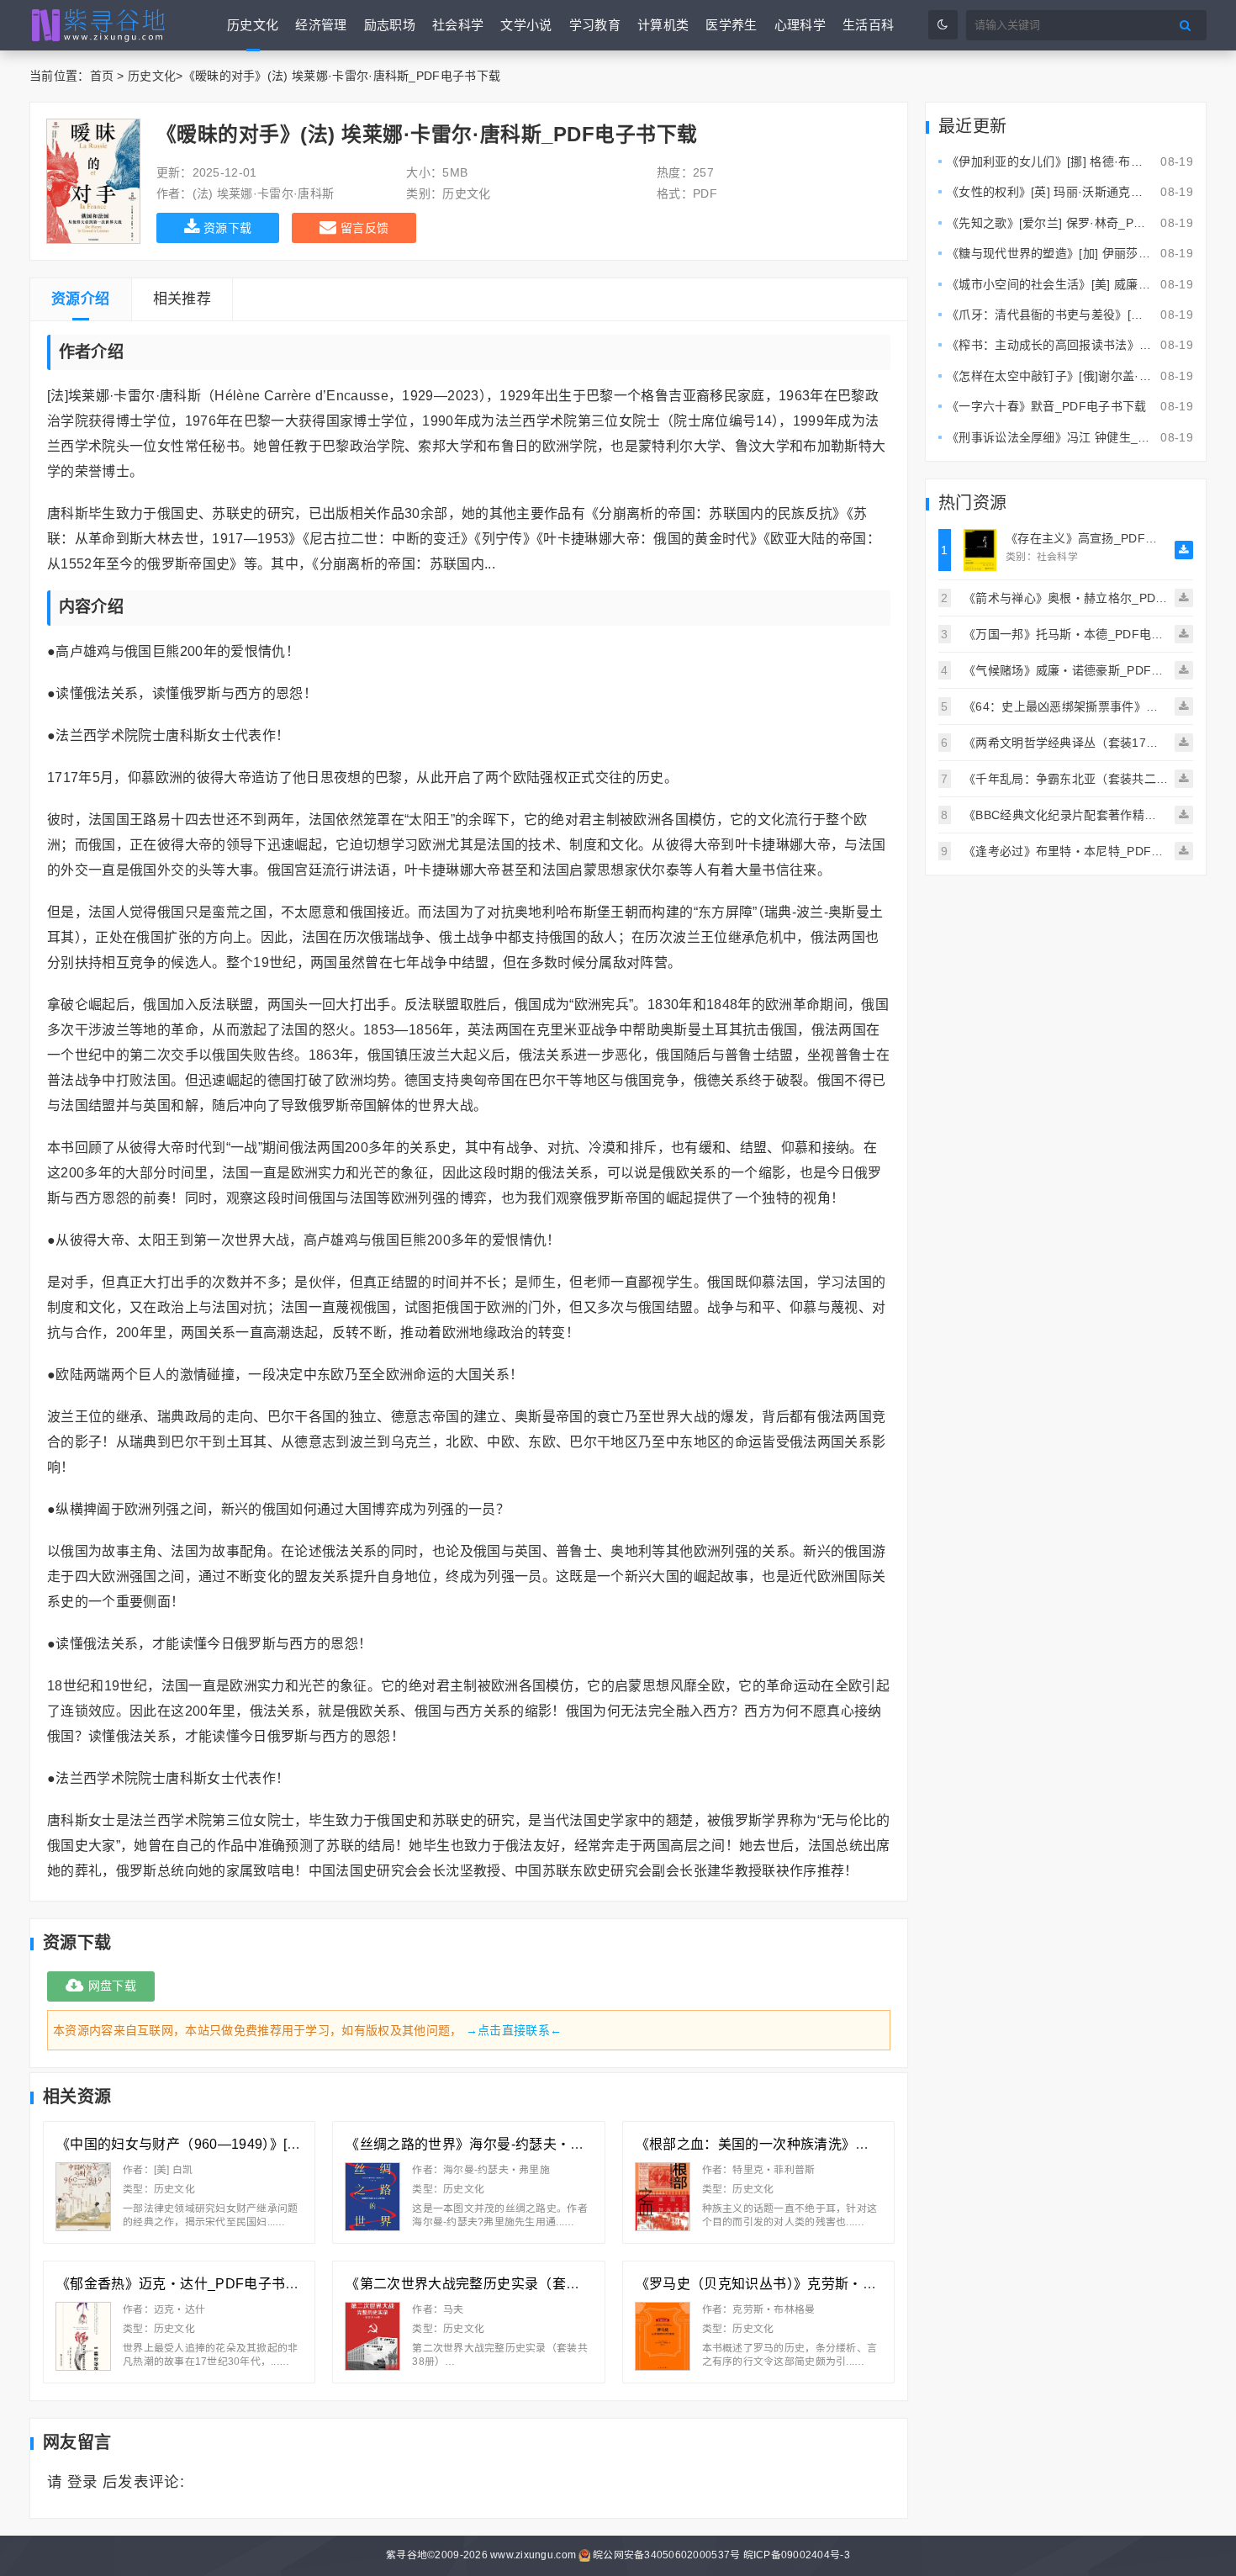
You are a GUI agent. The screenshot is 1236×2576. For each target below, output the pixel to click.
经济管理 (321, 25)
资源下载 (227, 228)
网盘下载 (112, 1986)
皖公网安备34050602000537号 (666, 2555)
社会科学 (458, 25)
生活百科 (868, 25)
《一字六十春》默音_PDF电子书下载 (1047, 406)
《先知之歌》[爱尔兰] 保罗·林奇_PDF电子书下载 (1078, 223)
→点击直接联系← (514, 2030)
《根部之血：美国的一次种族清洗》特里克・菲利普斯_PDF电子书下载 (853, 2144)
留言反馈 (364, 228)
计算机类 (663, 25)
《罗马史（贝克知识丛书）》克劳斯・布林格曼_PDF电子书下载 (829, 2284)
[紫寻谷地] (99, 25)
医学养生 (731, 25)
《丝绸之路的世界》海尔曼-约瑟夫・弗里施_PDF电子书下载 (531, 2144)
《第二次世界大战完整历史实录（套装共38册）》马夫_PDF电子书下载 (561, 2284)
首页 (102, 76)
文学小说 (526, 25)
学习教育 (595, 25)
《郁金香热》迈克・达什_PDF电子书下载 (185, 2284)
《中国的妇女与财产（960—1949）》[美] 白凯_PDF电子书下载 (248, 2144)
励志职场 (390, 25)
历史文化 (253, 25)
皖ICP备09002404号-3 (797, 2555)
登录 (83, 2482)
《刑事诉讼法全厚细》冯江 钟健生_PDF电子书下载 (1085, 437)
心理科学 (800, 25)
